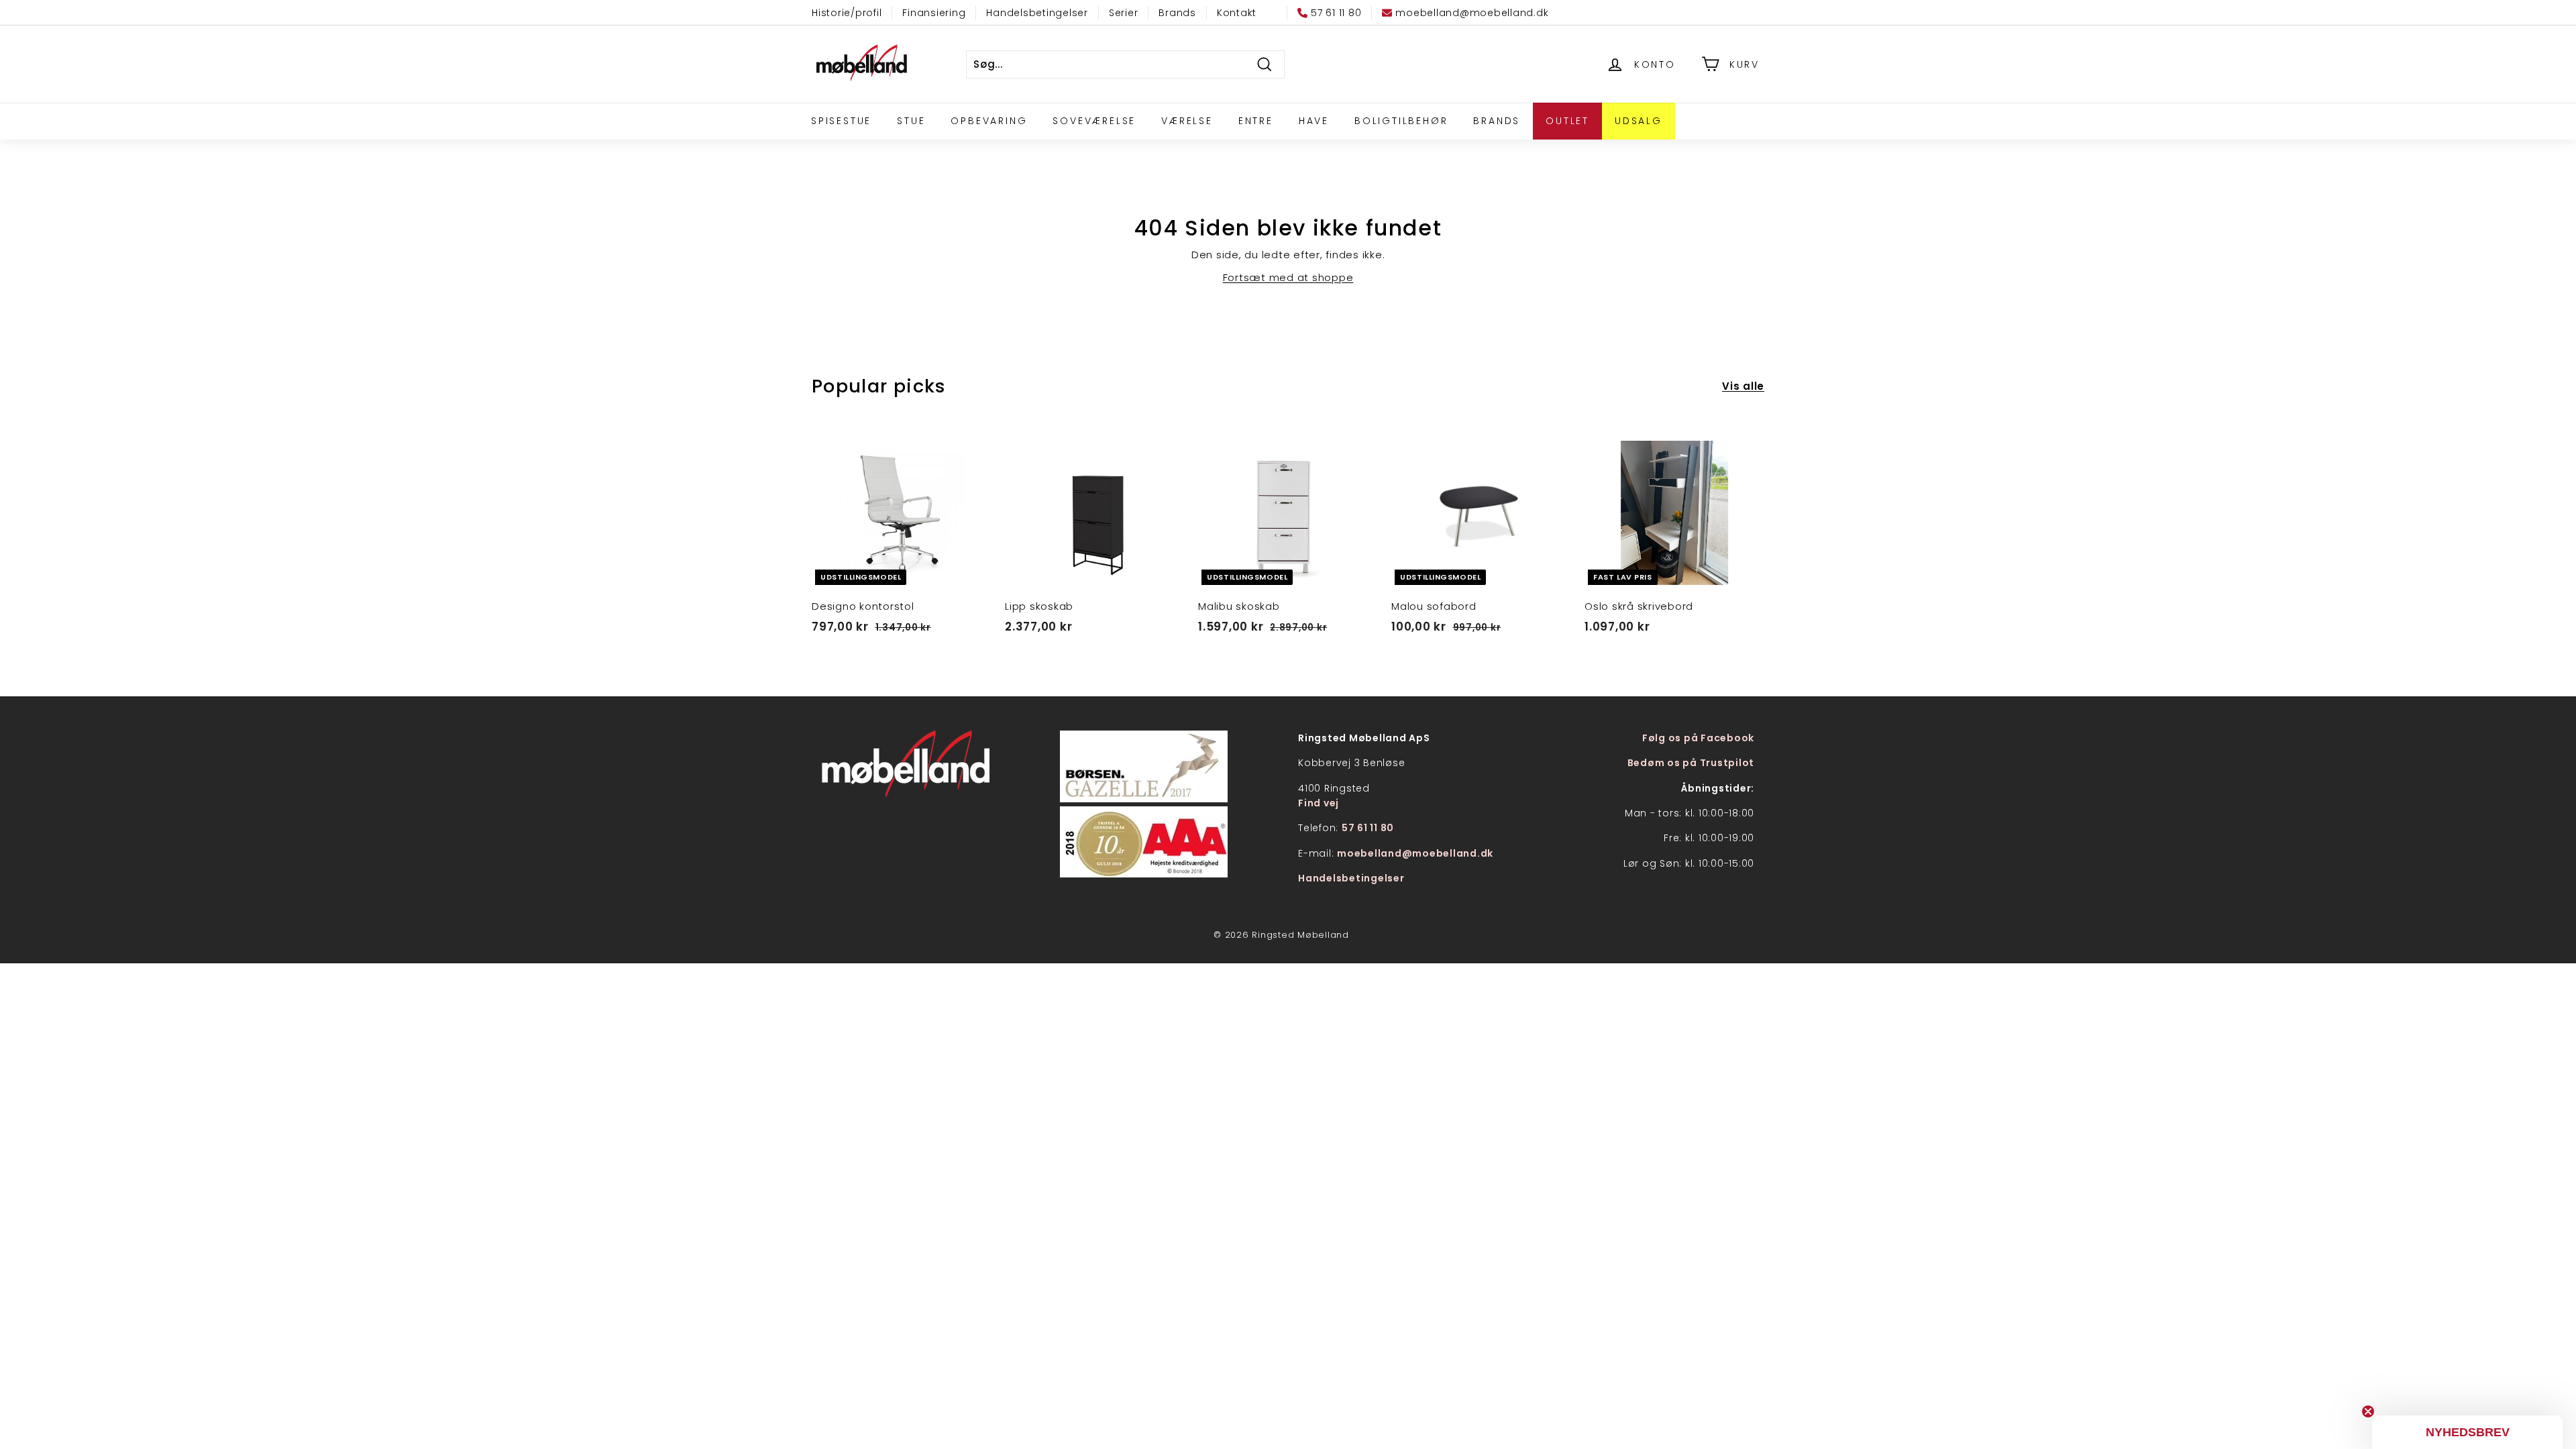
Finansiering (934, 13)
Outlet (1567, 121)
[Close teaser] (2368, 1411)
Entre (1256, 121)
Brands (1177, 13)
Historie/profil (847, 13)
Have (1314, 121)
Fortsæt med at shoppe (1288, 277)
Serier (1124, 13)
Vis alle (1743, 386)
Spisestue (841, 121)
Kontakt (1237, 13)
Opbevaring (989, 121)
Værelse (1187, 121)
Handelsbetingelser (1037, 13)
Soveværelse (1094, 121)
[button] (2467, 1432)
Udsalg (1639, 121)
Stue (911, 121)
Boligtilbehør (1401, 121)
